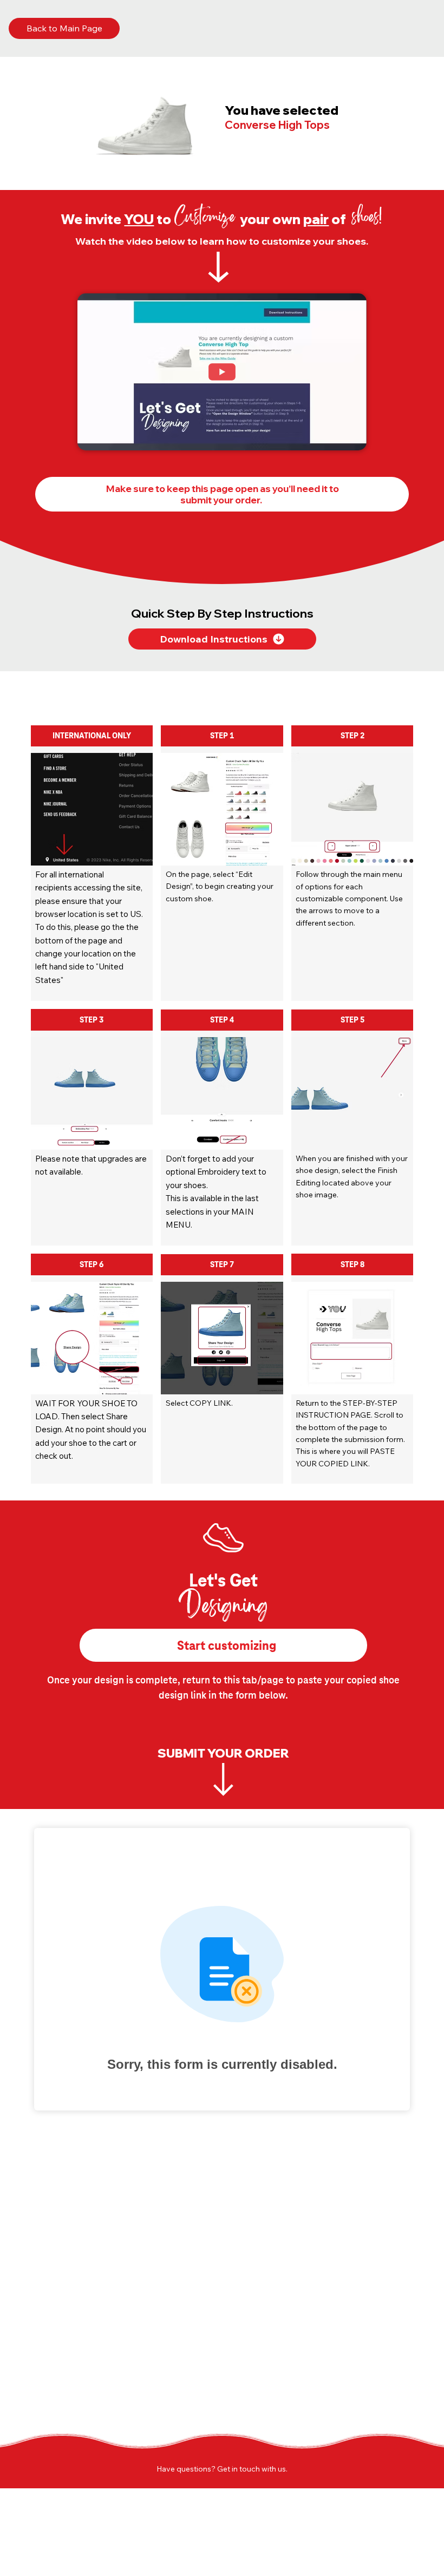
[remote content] (222, 1969)
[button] (348, 437)
